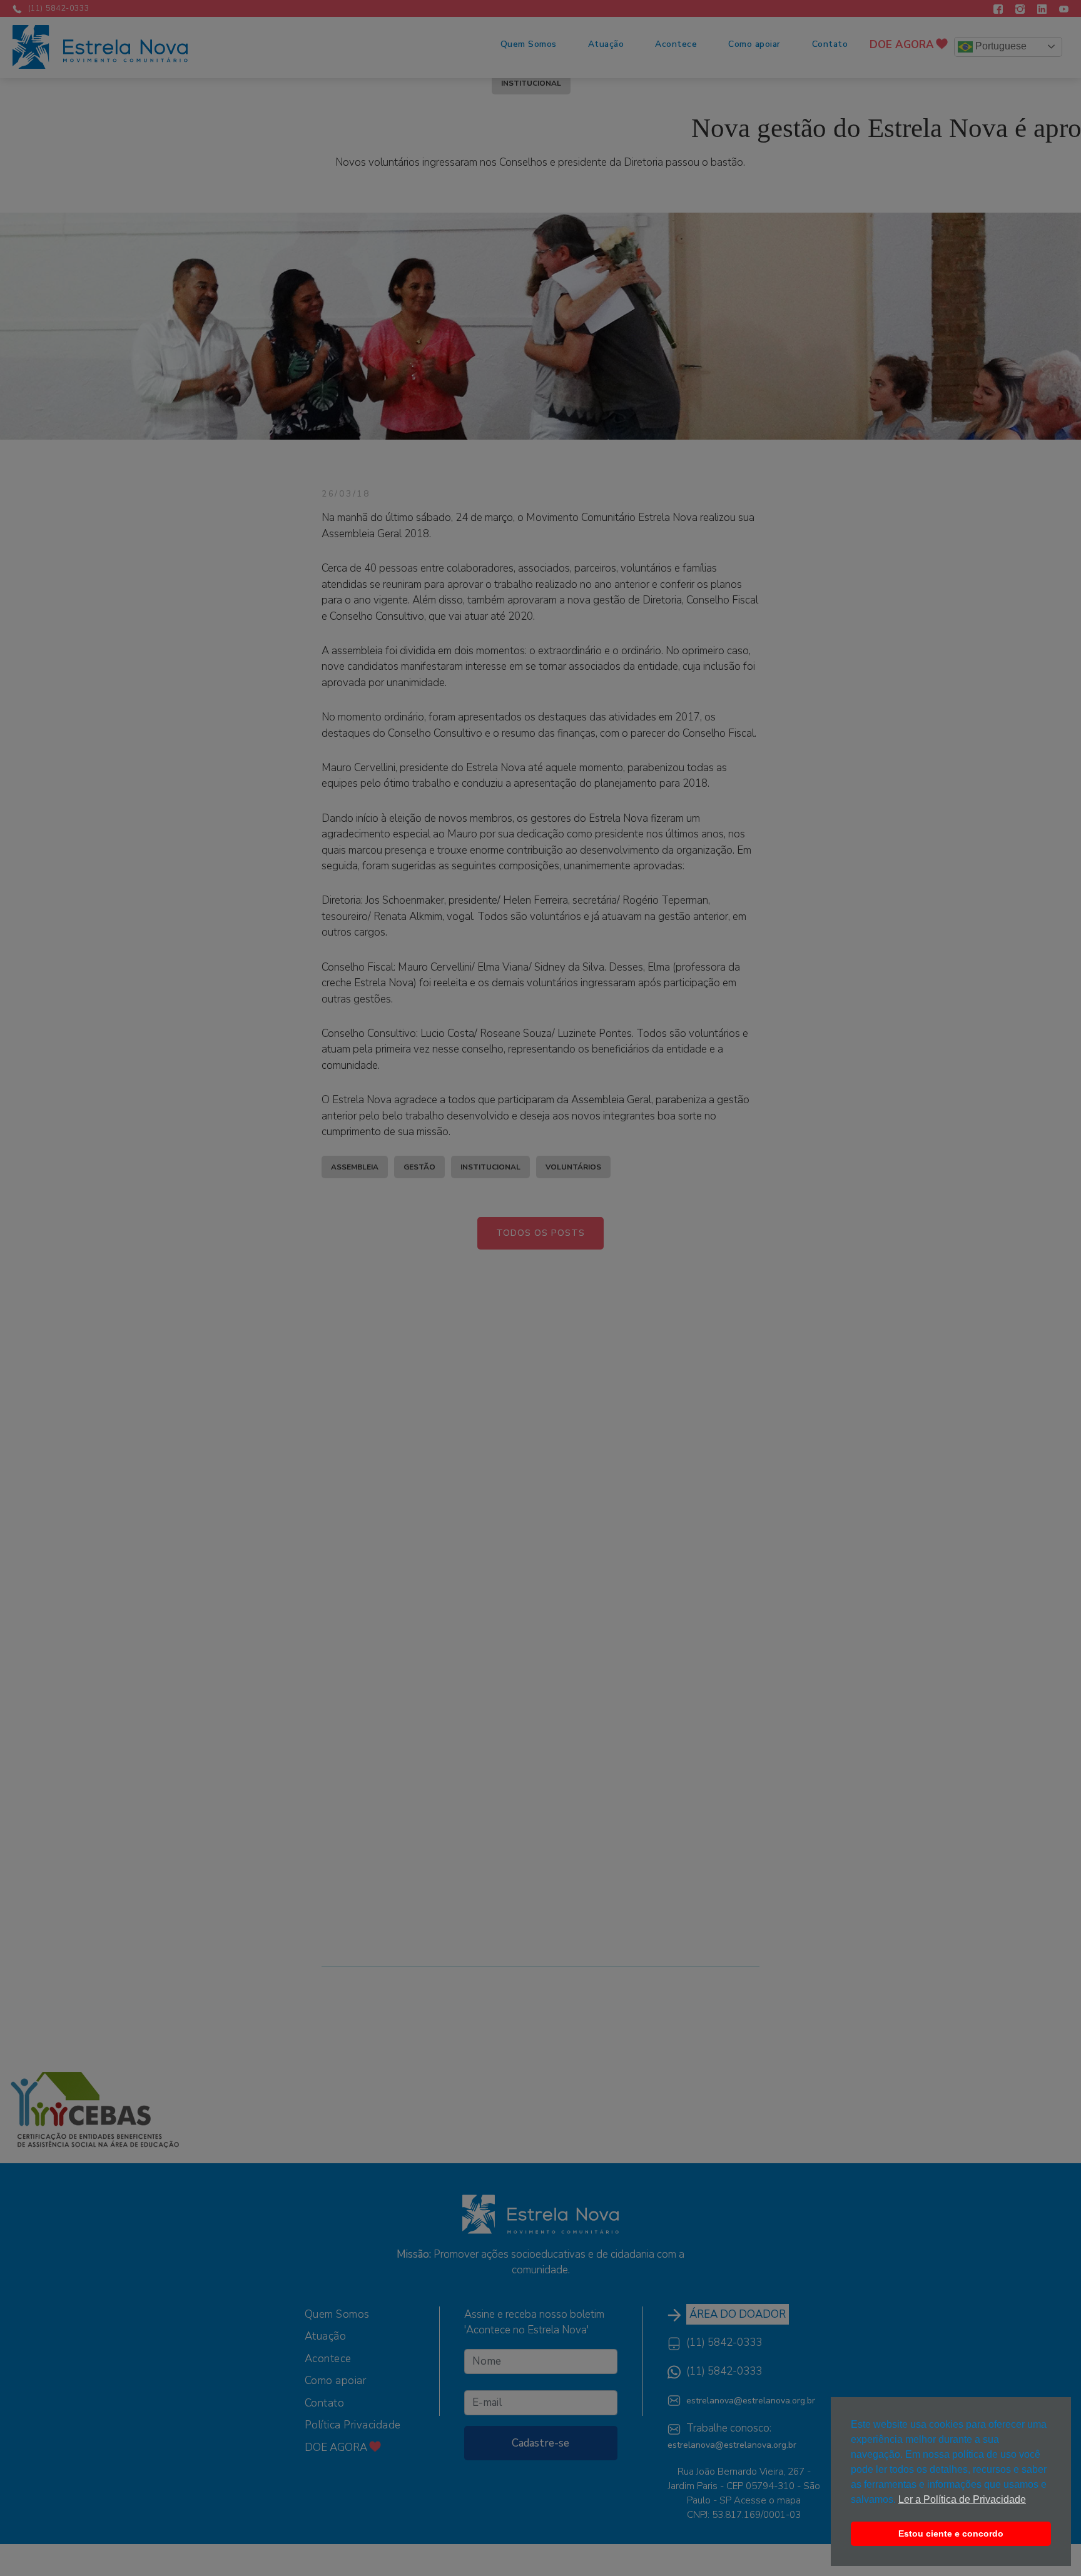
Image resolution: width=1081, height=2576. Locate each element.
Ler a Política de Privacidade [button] (962, 2499)
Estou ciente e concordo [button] (951, 2533)
